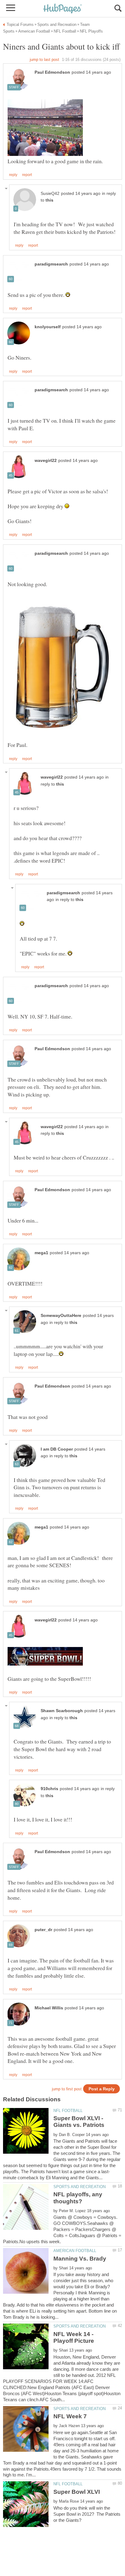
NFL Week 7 (70, 2416)
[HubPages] (62, 9)
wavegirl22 (46, 461)
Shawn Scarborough (62, 1711)
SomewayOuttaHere (61, 1316)
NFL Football (68, 2111)
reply (13, 175)
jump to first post (67, 2089)
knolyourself (48, 327)
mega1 (41, 1253)
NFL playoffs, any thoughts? (78, 2198)
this (49, 200)
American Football (75, 2251)
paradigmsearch (51, 264)
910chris (49, 1789)
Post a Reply (102, 2089)
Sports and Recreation (79, 2187)
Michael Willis (49, 2008)
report (27, 175)
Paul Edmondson (52, 72)
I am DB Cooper (57, 1449)
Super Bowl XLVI (77, 2492)
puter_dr (43, 1930)
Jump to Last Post (44, 60)
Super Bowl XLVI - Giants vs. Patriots (79, 2122)
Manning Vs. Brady (80, 2259)
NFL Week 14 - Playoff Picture (74, 2337)
